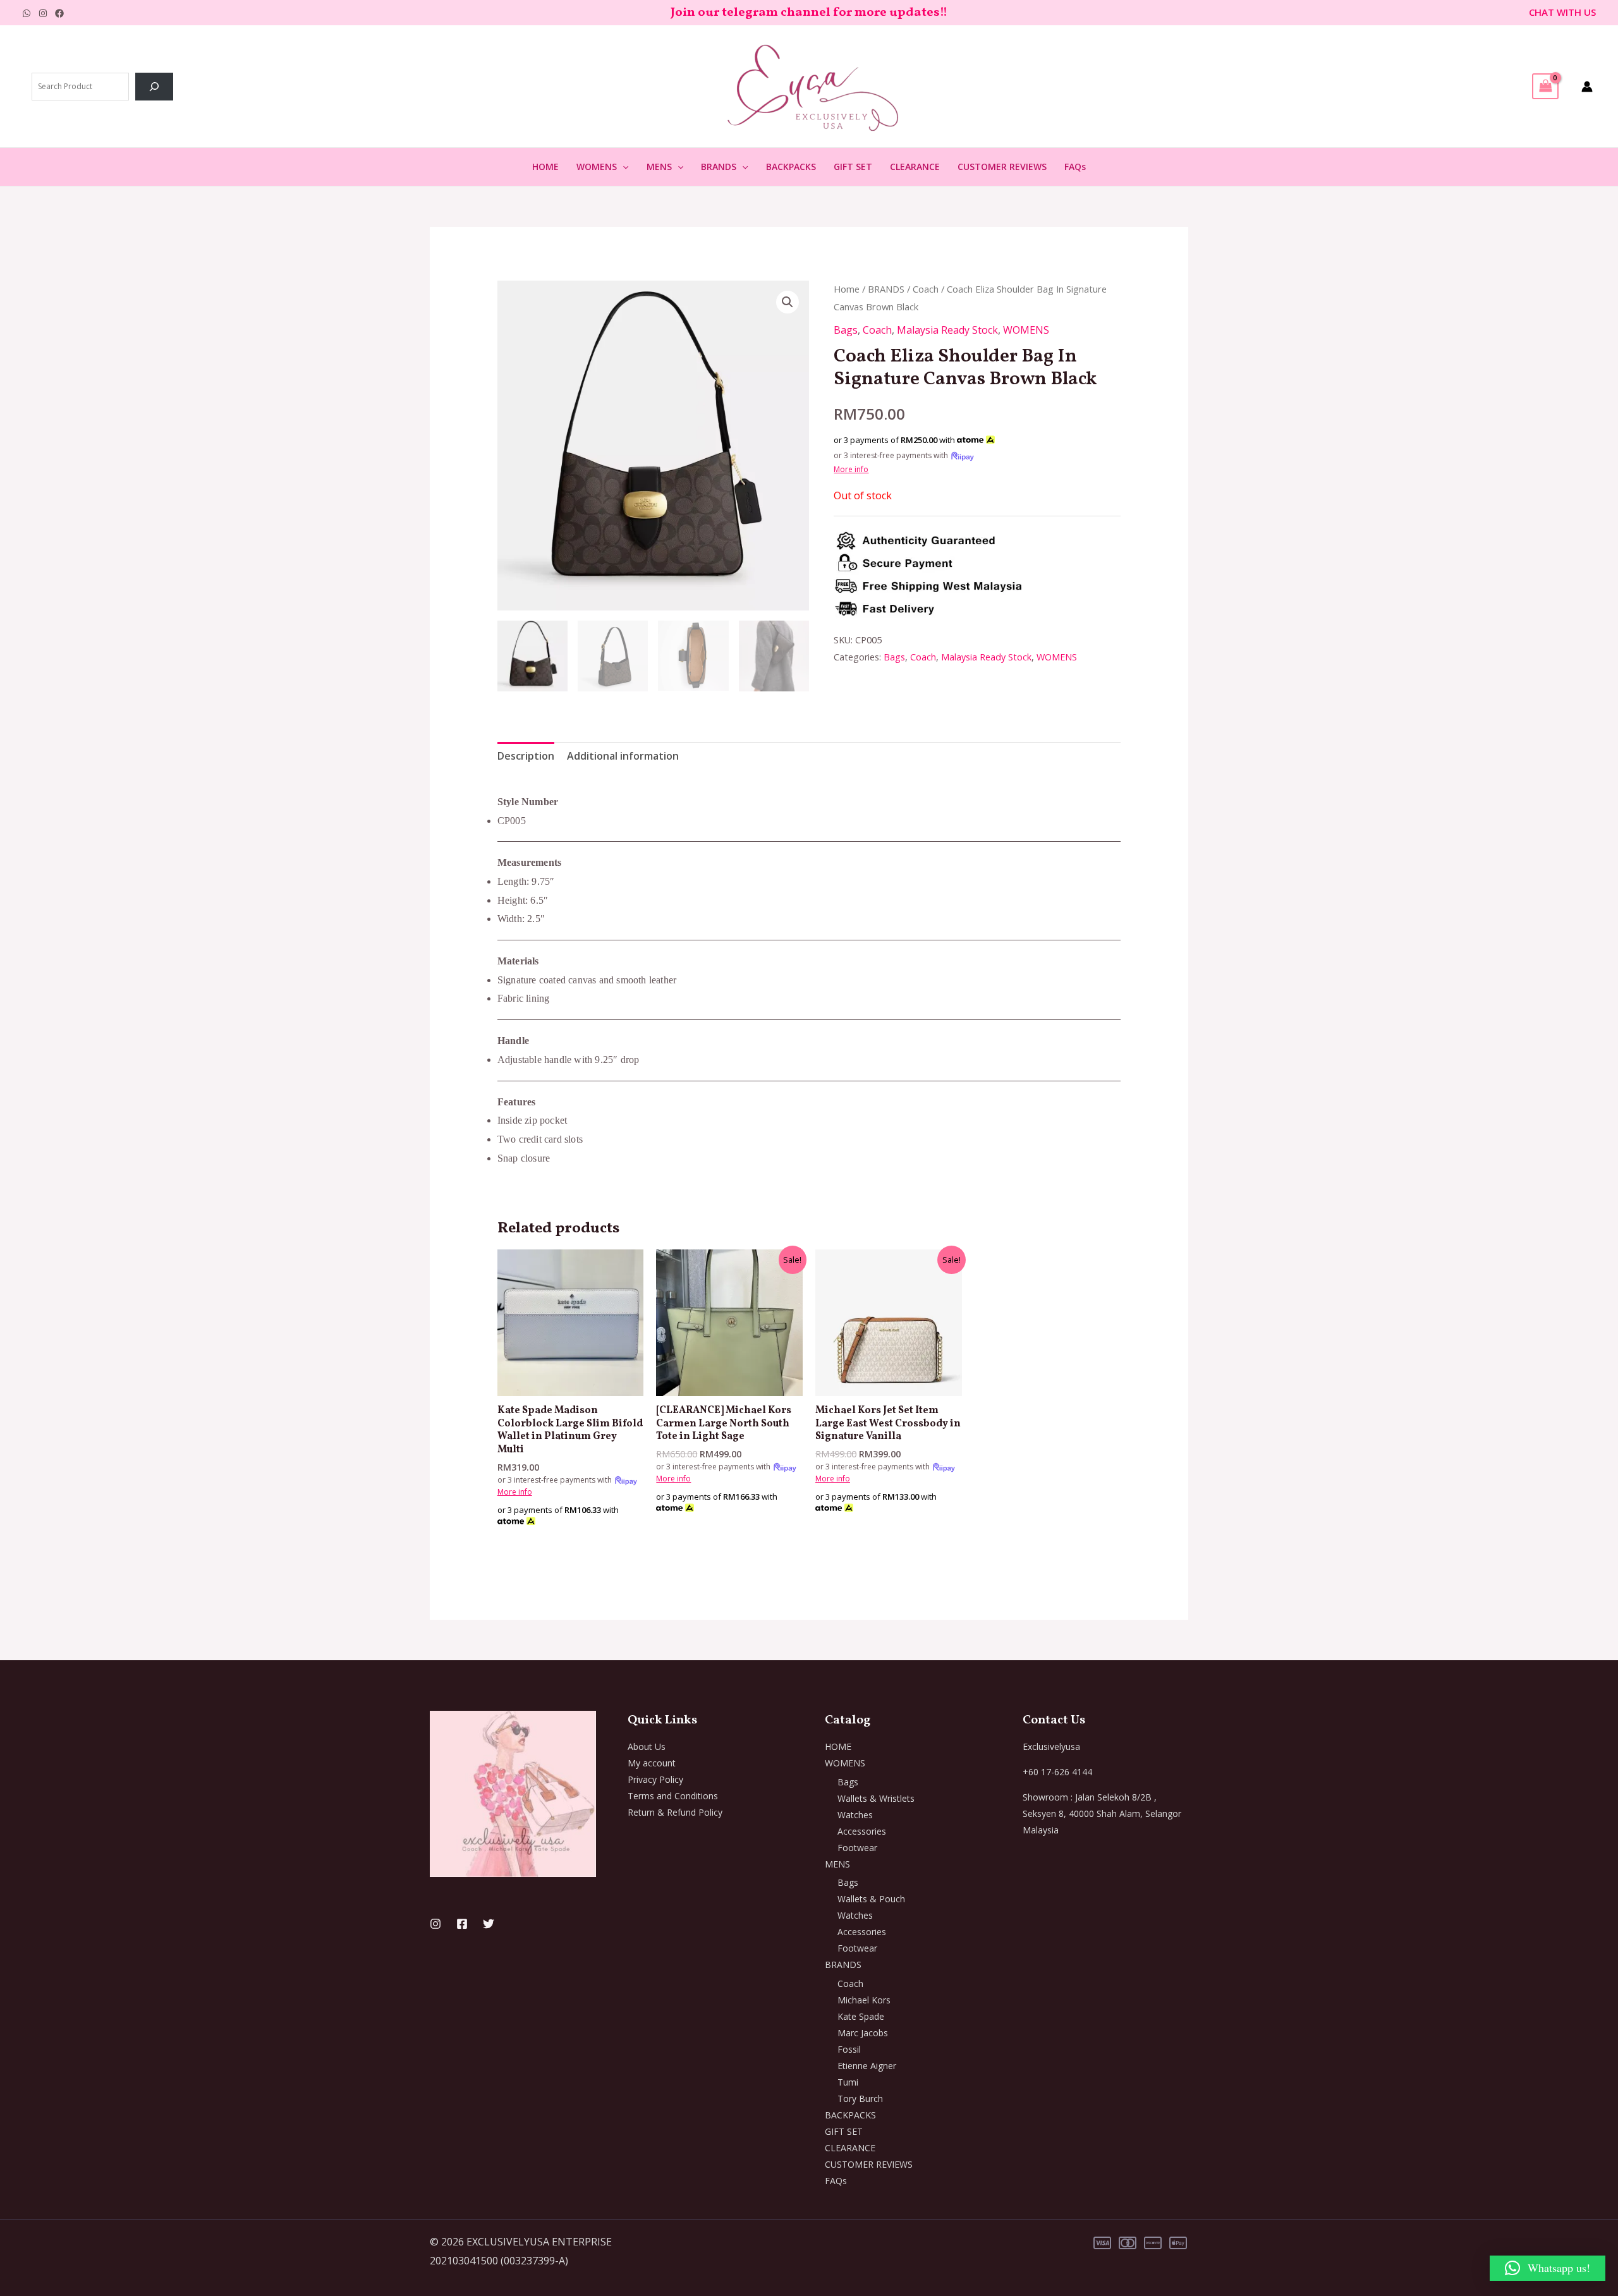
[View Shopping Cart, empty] (1545, 86)
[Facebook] (59, 13)
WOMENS (597, 167)
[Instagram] (43, 13)
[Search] (154, 87)
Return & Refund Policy (675, 1812)
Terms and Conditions (673, 1796)
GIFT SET (853, 167)
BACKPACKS (791, 167)
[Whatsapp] (27, 13)
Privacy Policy (655, 1779)
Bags (846, 330)
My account (652, 1763)
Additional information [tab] (623, 756)
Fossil (849, 2049)
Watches (855, 1815)
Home (847, 289)
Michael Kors (864, 2000)
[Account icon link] (1587, 87)
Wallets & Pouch (871, 1899)
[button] (623, 167)
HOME (545, 167)
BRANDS (719, 167)
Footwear (857, 1848)
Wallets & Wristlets (876, 1798)
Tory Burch (860, 2099)
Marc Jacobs (863, 2033)
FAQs (1075, 167)
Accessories (862, 1831)
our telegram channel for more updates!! (823, 13)
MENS (659, 167)
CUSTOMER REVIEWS (1002, 167)
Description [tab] (526, 756)
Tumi (848, 2082)
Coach (926, 289)
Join (684, 13)
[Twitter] (489, 1924)
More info (851, 469)
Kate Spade (861, 2016)
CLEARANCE (915, 167)
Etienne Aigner (867, 2066)
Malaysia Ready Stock (947, 330)
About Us (647, 1746)
